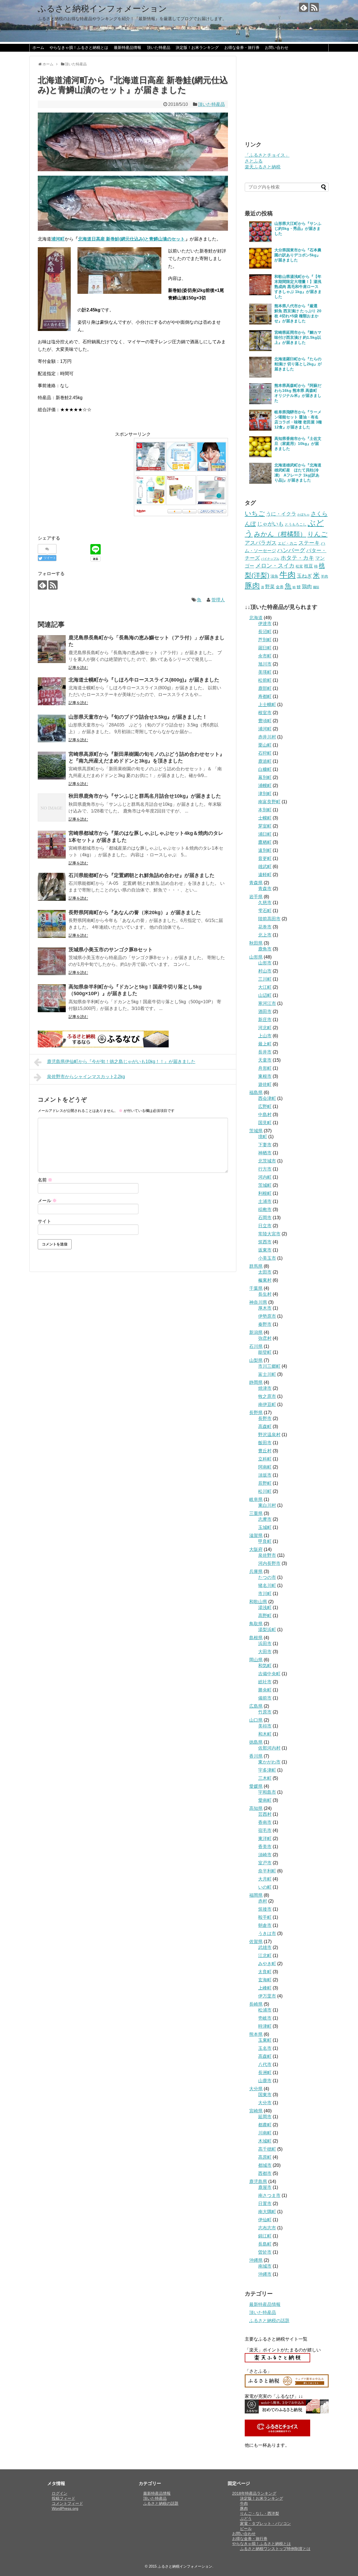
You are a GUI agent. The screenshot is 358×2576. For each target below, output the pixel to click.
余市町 (265, 656)
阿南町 (265, 1467)
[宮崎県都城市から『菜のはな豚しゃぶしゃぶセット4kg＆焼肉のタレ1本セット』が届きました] (52, 845)
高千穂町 (267, 2149)
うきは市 (267, 1933)
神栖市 (265, 1153)
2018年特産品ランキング (254, 2493)
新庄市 (265, 1020)
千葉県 (256, 1288)
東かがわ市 (269, 1762)
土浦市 (265, 1201)
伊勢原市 (267, 1316)
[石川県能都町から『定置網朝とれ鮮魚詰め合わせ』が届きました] (52, 887)
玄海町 (265, 1980)
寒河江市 (267, 1003)
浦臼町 (265, 834)
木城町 (265, 2141)
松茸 (299, 566)
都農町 (265, 2125)
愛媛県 (256, 1786)
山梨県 (256, 1360)
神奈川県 (258, 1302)
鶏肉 (307, 587)
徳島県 (256, 1742)
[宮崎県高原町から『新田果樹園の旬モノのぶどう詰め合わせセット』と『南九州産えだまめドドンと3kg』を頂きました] (52, 766)
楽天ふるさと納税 (263, 167)
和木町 (265, 1734)
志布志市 (267, 2228)
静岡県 (256, 1382)
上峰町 (265, 1988)
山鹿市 (265, 2081)
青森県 (256, 883)
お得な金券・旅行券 (242, 47)
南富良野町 (269, 802)
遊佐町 (265, 1084)
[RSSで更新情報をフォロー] (314, 7)
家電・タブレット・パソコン (265, 2523)
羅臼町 (265, 648)
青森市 (265, 889)
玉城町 (265, 1527)
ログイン (60, 2493)
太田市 (265, 1272)
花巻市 (265, 927)
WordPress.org (65, 2508)
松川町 (265, 1491)
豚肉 (252, 586)
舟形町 (265, 1068)
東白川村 (267, 1505)
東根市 (265, 1076)
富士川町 (267, 1374)
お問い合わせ (277, 47)
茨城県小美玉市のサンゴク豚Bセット (111, 950)
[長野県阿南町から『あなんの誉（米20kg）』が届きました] (52, 924)
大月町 (265, 1879)
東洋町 (265, 1839)
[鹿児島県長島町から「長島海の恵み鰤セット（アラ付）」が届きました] (52, 649)
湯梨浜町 (267, 1630)
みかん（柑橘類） (280, 534)
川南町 (265, 2133)
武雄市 (265, 1947)
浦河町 (265, 729)
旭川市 (265, 664)
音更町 (265, 858)
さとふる (254, 161)
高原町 (265, 2157)
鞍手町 (265, 1917)
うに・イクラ (281, 514)
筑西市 (265, 1242)
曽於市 (265, 2252)
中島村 (265, 1115)
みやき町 (267, 1964)
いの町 (265, 1887)
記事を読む (78, 668)
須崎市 (265, 1855)
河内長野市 (269, 1563)
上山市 (265, 1036)
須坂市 (265, 1475)
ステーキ (309, 543)
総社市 (265, 1682)
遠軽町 (265, 875)
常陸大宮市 (269, 1234)
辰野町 (265, 1483)
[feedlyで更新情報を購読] (304, 7)
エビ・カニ (288, 543)
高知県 (256, 1808)
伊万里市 (267, 1996)
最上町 (265, 1044)
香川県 (256, 1756)
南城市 (265, 2266)
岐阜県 (256, 1499)
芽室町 (265, 826)
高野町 (265, 1616)
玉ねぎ (304, 576)
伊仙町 (265, 2220)
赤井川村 (267, 737)
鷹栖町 (265, 842)
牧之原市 (267, 1396)
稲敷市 (265, 1210)
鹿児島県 (258, 2181)
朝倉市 (265, 1925)
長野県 (256, 1413)
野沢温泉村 (269, 1435)
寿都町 (265, 696)
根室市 (265, 713)
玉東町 (265, 2040)
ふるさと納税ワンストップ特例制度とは (275, 2549)
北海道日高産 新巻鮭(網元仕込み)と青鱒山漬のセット (131, 239)
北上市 (265, 935)
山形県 (256, 957)
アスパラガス (261, 543)
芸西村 (265, 1814)
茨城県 (256, 1131)
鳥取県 (256, 1624)
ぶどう (246, 2518)
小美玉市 (267, 1258)
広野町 (265, 1106)
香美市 (265, 1847)
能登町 (265, 1352)
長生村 (265, 1294)
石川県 (256, 1346)
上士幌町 (267, 705)
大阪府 (256, 1549)
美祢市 (265, 1726)
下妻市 (265, 1145)
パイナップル (270, 559)
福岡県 (256, 1895)
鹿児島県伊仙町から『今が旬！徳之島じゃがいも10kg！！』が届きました (121, 1061)
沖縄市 (265, 2274)
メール (47, 1201)
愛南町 (265, 1800)
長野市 (265, 1418)
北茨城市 (267, 1161)
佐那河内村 (269, 1748)
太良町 (265, 1972)
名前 (45, 1180)
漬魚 (274, 576)
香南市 (265, 1822)
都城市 (265, 2165)
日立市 (265, 1226)
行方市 (265, 1169)
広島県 (256, 1706)
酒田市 (265, 1011)
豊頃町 (265, 721)
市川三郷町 (269, 1366)
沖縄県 (256, 2260)
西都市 (265, 2173)
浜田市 (265, 1644)
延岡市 (265, 2117)
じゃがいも (270, 524)
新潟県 (256, 1332)
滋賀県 (256, 1535)
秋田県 (256, 943)
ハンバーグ (291, 550)
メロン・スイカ (275, 566)
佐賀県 (256, 1942)
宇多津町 (267, 1770)
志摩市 (265, 1519)
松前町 (265, 680)
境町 (263, 1137)
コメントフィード (67, 2503)
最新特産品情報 (128, 47)
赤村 (263, 1901)
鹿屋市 (265, 2187)
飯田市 (265, 1443)
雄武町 (265, 867)
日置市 (265, 2204)
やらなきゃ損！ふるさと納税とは (79, 47)
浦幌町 (265, 786)
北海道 (256, 618)
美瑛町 (265, 672)
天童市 (265, 1060)
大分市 (265, 2103)
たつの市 (267, 1577)
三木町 (265, 1778)
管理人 (218, 600)
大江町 (265, 987)
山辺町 (265, 995)
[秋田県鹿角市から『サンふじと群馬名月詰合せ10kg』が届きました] (52, 807)
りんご (317, 534)
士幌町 (265, 818)
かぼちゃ (303, 514)
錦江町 (265, 2236)
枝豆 (308, 566)
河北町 (265, 1028)
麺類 (316, 587)
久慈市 (265, 903)
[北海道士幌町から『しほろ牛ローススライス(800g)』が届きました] (52, 691)
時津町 (265, 2026)
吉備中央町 (269, 1674)
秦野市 (265, 1324)
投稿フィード (63, 2498)
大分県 (256, 2089)
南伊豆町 (267, 1404)
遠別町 (265, 850)
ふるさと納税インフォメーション (102, 9)
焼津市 (265, 1388)
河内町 (265, 1177)
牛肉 (288, 575)
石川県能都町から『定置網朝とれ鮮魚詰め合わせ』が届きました (142, 875)
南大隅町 (267, 2212)
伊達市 (265, 624)
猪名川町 (267, 1585)
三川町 (265, 979)
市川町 (265, 1594)
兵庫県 (256, 1571)
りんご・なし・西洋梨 (260, 2513)
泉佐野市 (267, 1555)
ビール (246, 2529)
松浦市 (265, 2010)
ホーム (38, 47)
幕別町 (265, 777)
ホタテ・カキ (297, 558)
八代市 (265, 2064)
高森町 (265, 1427)
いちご (255, 513)
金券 (280, 587)
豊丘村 (265, 1451)
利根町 (265, 1193)
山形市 (265, 963)
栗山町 (265, 745)
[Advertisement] (85, 477)
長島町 (265, 2244)
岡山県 (256, 1660)
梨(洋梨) (257, 575)
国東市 (265, 2095)
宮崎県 (256, 2111)
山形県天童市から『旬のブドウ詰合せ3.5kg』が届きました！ (138, 717)
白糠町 (265, 769)
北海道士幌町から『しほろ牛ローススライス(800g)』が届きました (144, 680)
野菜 (270, 587)
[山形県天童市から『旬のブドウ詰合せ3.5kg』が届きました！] (52, 728)
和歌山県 (258, 1602)
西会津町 (267, 1098)
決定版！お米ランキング (197, 47)
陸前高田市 (269, 919)
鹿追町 (265, 761)
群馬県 (256, 1266)
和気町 (265, 1666)
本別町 (265, 810)
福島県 (256, 1092)
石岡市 (265, 1218)
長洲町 (265, 2073)
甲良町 (265, 1541)
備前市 (265, 1698)
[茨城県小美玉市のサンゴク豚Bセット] (52, 961)
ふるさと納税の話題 (269, 2321)
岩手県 (256, 897)
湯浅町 (265, 1608)
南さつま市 (269, 2195)
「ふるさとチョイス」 (267, 155)
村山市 (265, 971)
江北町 (265, 1956)
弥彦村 (265, 1338)
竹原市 (265, 1712)
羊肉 (324, 576)
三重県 (256, 1513)
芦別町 (265, 640)
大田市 (265, 1652)
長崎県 (256, 2004)
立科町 (265, 1459)
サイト (44, 1221)
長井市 (265, 1052)
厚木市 (265, 1308)
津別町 (265, 794)
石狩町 (265, 753)
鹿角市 (265, 949)
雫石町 (265, 911)
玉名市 (265, 2048)
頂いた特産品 (159, 47)
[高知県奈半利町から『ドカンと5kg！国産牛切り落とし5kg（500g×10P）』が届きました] (52, 998)
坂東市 (265, 1250)
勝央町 (265, 1690)
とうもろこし (296, 524)
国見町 (265, 1123)
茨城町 (265, 1185)
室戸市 (265, 1863)
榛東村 (265, 1280)
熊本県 (256, 2034)
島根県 (256, 1638)
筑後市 (265, 1909)
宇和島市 (267, 1792)
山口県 (256, 1720)
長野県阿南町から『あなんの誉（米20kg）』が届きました (135, 912)
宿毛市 (265, 1830)
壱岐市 (265, 2018)
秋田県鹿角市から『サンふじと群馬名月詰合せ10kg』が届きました (145, 796)
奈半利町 (267, 1871)
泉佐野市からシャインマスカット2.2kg (86, 1077)
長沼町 (265, 632)
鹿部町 (265, 688)
